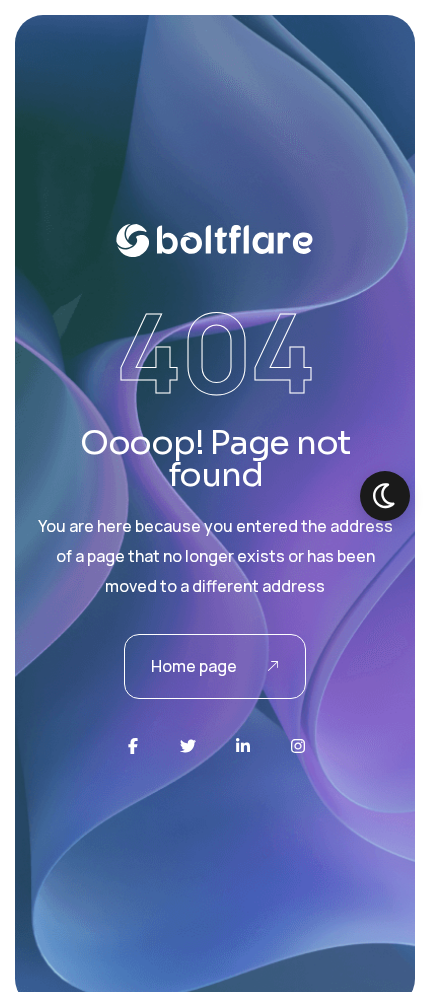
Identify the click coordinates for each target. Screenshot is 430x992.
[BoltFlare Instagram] (298, 746)
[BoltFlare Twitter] (188, 746)
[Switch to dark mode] (385, 496)
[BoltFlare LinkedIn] (243, 746)
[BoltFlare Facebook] (133, 746)
